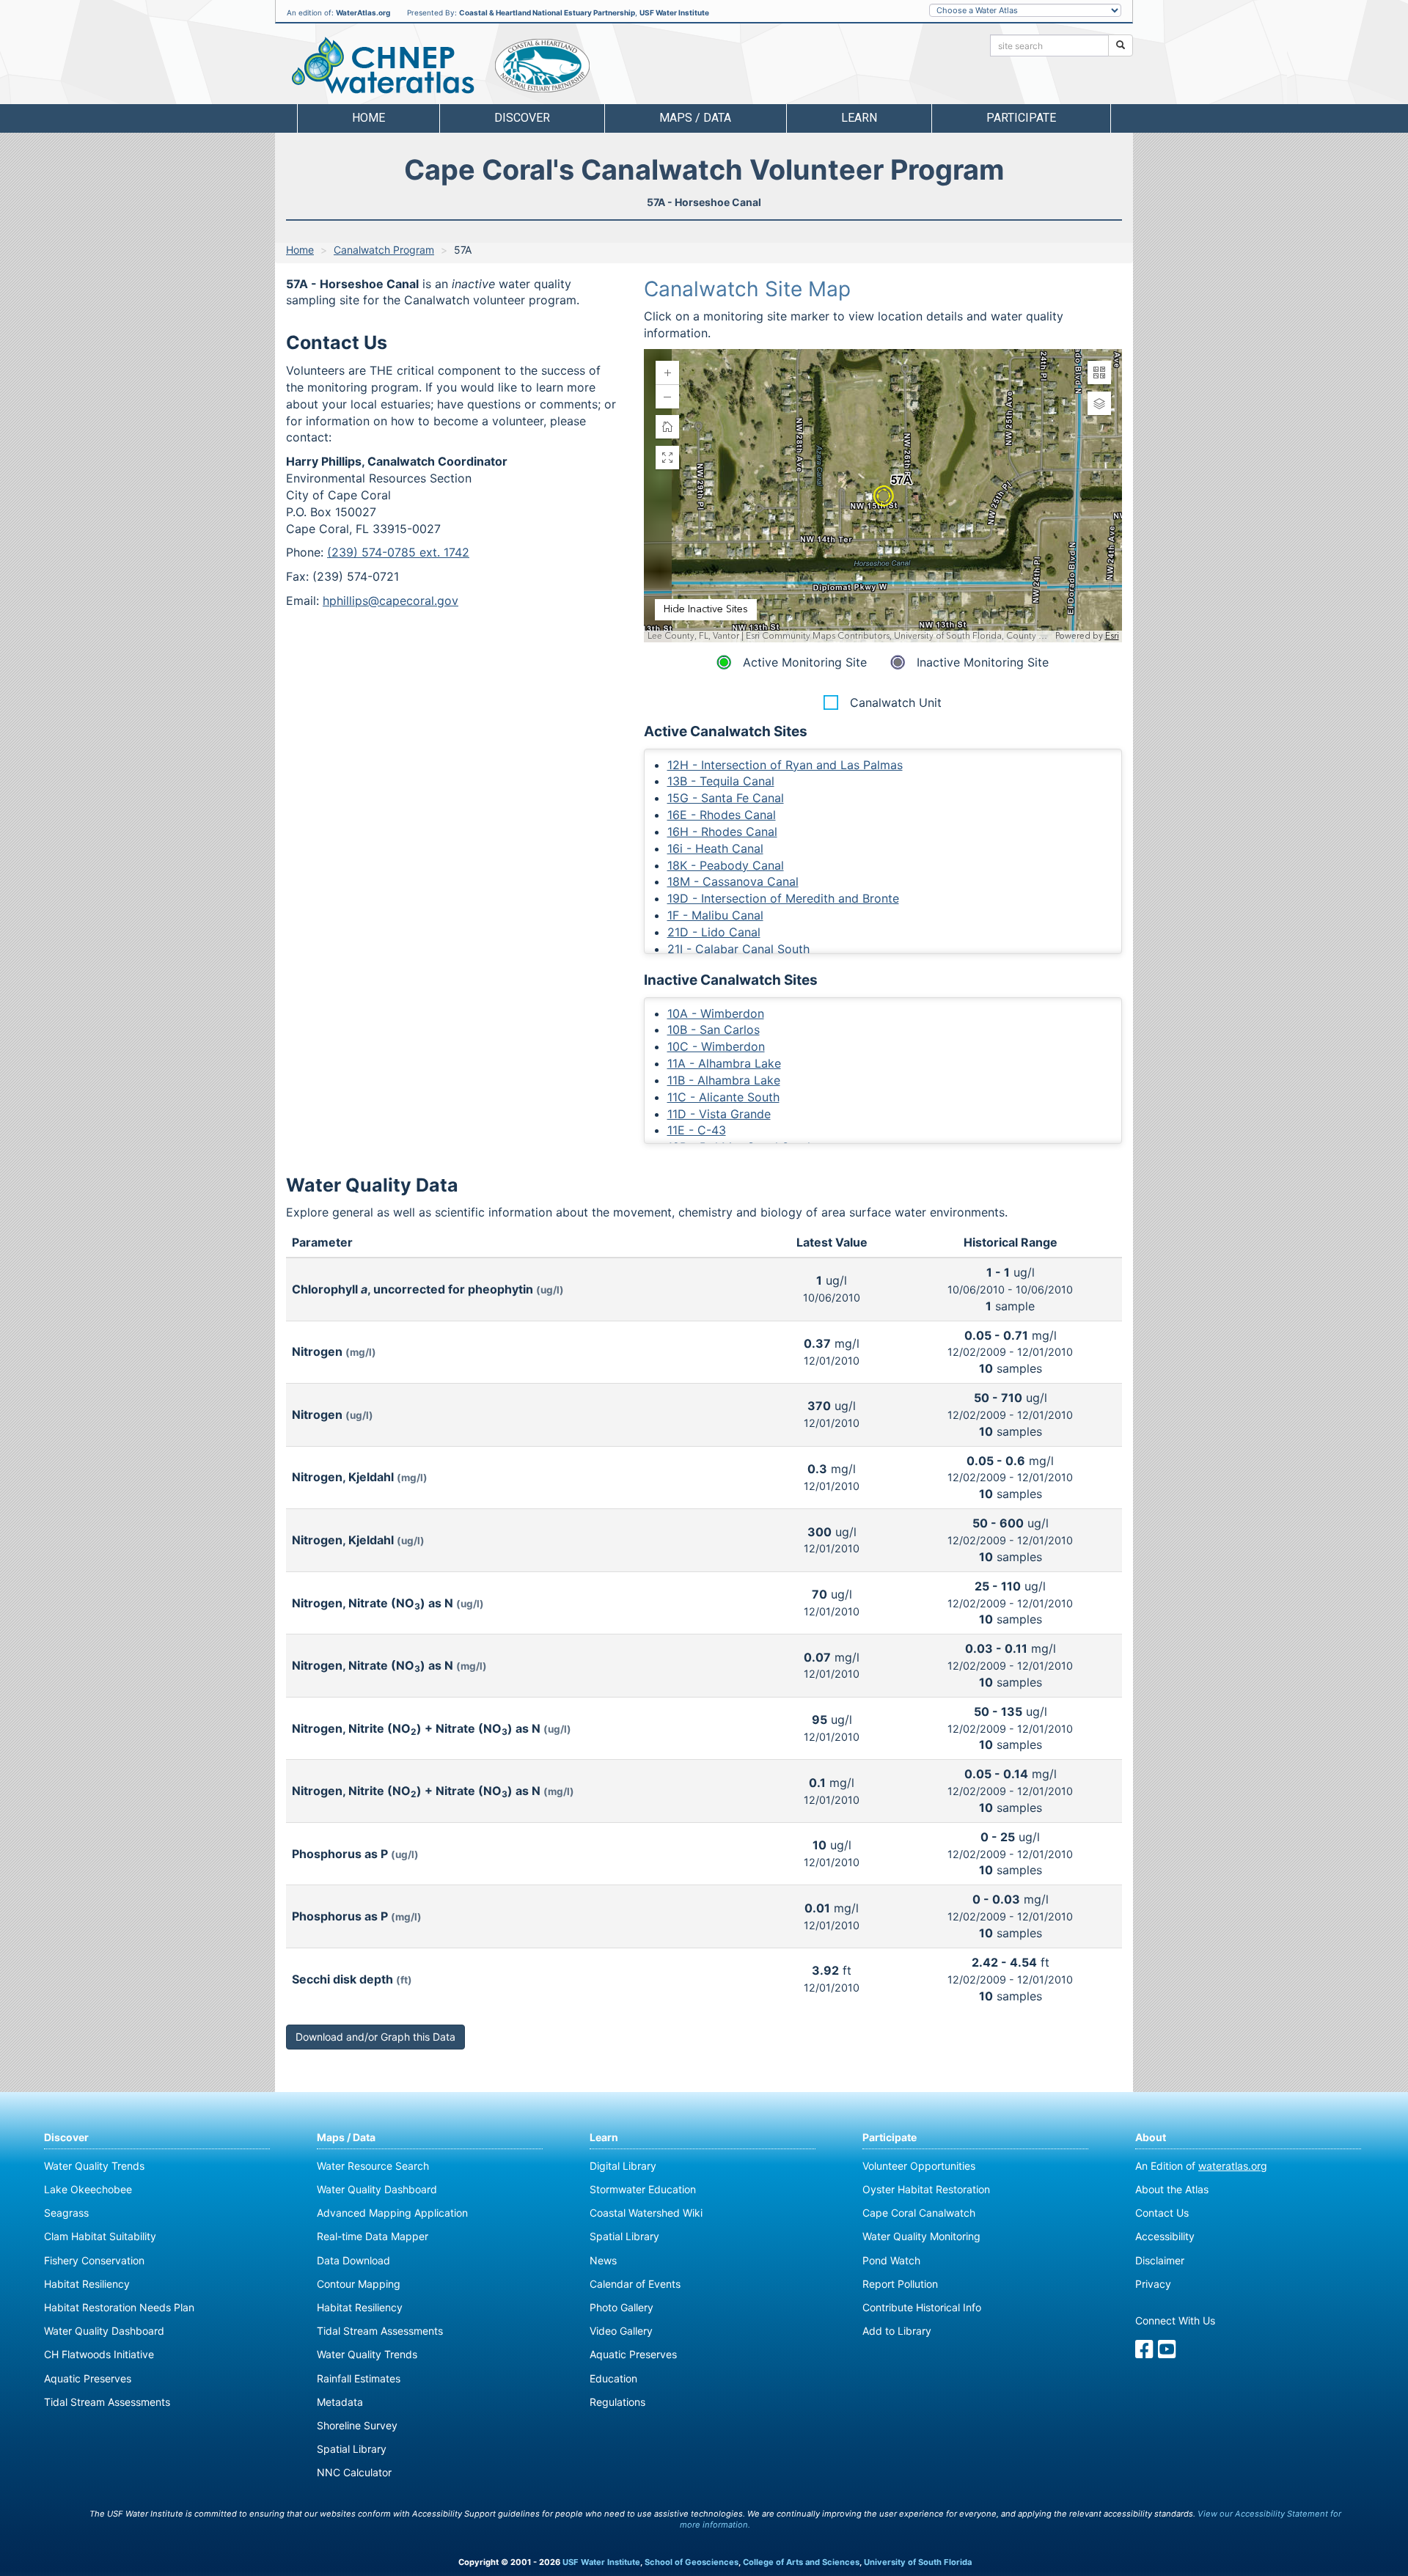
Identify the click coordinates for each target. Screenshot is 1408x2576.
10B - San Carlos (714, 1030)
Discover (66, 2137)
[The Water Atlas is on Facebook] (1144, 2353)
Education (613, 2378)
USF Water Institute (674, 12)
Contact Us (1162, 2213)
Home (368, 118)
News (603, 2260)
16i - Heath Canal (715, 848)
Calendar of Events (635, 2284)
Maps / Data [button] (695, 118)
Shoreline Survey (357, 2425)
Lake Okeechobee (88, 2189)
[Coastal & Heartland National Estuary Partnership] (542, 66)
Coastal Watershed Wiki (646, 2213)
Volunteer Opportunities (919, 2166)
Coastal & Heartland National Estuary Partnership (547, 12)
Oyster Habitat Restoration (926, 2189)
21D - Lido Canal (714, 932)
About (1151, 2137)
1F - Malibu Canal (715, 915)
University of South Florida (918, 2562)
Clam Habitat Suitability (100, 2236)
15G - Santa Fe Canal (726, 798)
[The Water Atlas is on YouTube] (1167, 2353)
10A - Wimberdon (716, 1013)
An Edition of (1201, 2166)
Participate (890, 2137)
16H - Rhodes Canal (722, 832)
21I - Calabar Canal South (738, 949)
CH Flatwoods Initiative (99, 2354)
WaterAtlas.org (363, 12)
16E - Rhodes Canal (722, 815)
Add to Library (897, 2331)
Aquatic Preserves (88, 2378)
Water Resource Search (373, 2166)
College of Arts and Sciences (801, 2562)
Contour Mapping (359, 2284)
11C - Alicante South (723, 1097)
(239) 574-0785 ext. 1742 (398, 552)
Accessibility (1165, 2236)
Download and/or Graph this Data (375, 2037)
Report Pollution (900, 2284)
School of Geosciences (692, 2562)
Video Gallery (621, 2331)
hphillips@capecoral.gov (390, 601)
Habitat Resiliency (87, 2284)
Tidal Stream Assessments (107, 2402)
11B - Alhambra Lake (724, 1080)
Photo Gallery (621, 2307)
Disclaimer (1160, 2260)
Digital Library (623, 2166)
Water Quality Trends (94, 2166)
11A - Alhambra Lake (724, 1063)
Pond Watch (891, 2260)
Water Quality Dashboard (104, 2331)
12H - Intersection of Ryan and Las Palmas (785, 765)
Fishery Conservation (94, 2260)
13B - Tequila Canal (721, 781)
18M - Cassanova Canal (733, 881)
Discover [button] (522, 118)
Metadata (340, 2402)
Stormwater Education (643, 2189)
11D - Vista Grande (719, 1114)
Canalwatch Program (384, 250)
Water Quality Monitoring (921, 2236)
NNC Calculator (354, 2472)
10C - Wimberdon (716, 1046)
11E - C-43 (697, 1130)
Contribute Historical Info (922, 2307)
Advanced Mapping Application (392, 2213)
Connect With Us (1175, 2320)
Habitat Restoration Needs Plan (119, 2307)
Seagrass (66, 2213)
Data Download (353, 2260)
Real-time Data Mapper (373, 2236)
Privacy (1153, 2284)
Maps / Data (346, 2137)
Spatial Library (352, 2449)
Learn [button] (859, 118)
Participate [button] (1021, 118)
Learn (604, 2137)
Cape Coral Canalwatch (919, 2213)
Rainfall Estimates (359, 2378)
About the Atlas (1172, 2189)
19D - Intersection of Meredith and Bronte (783, 898)
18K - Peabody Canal (726, 865)
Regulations (617, 2402)
